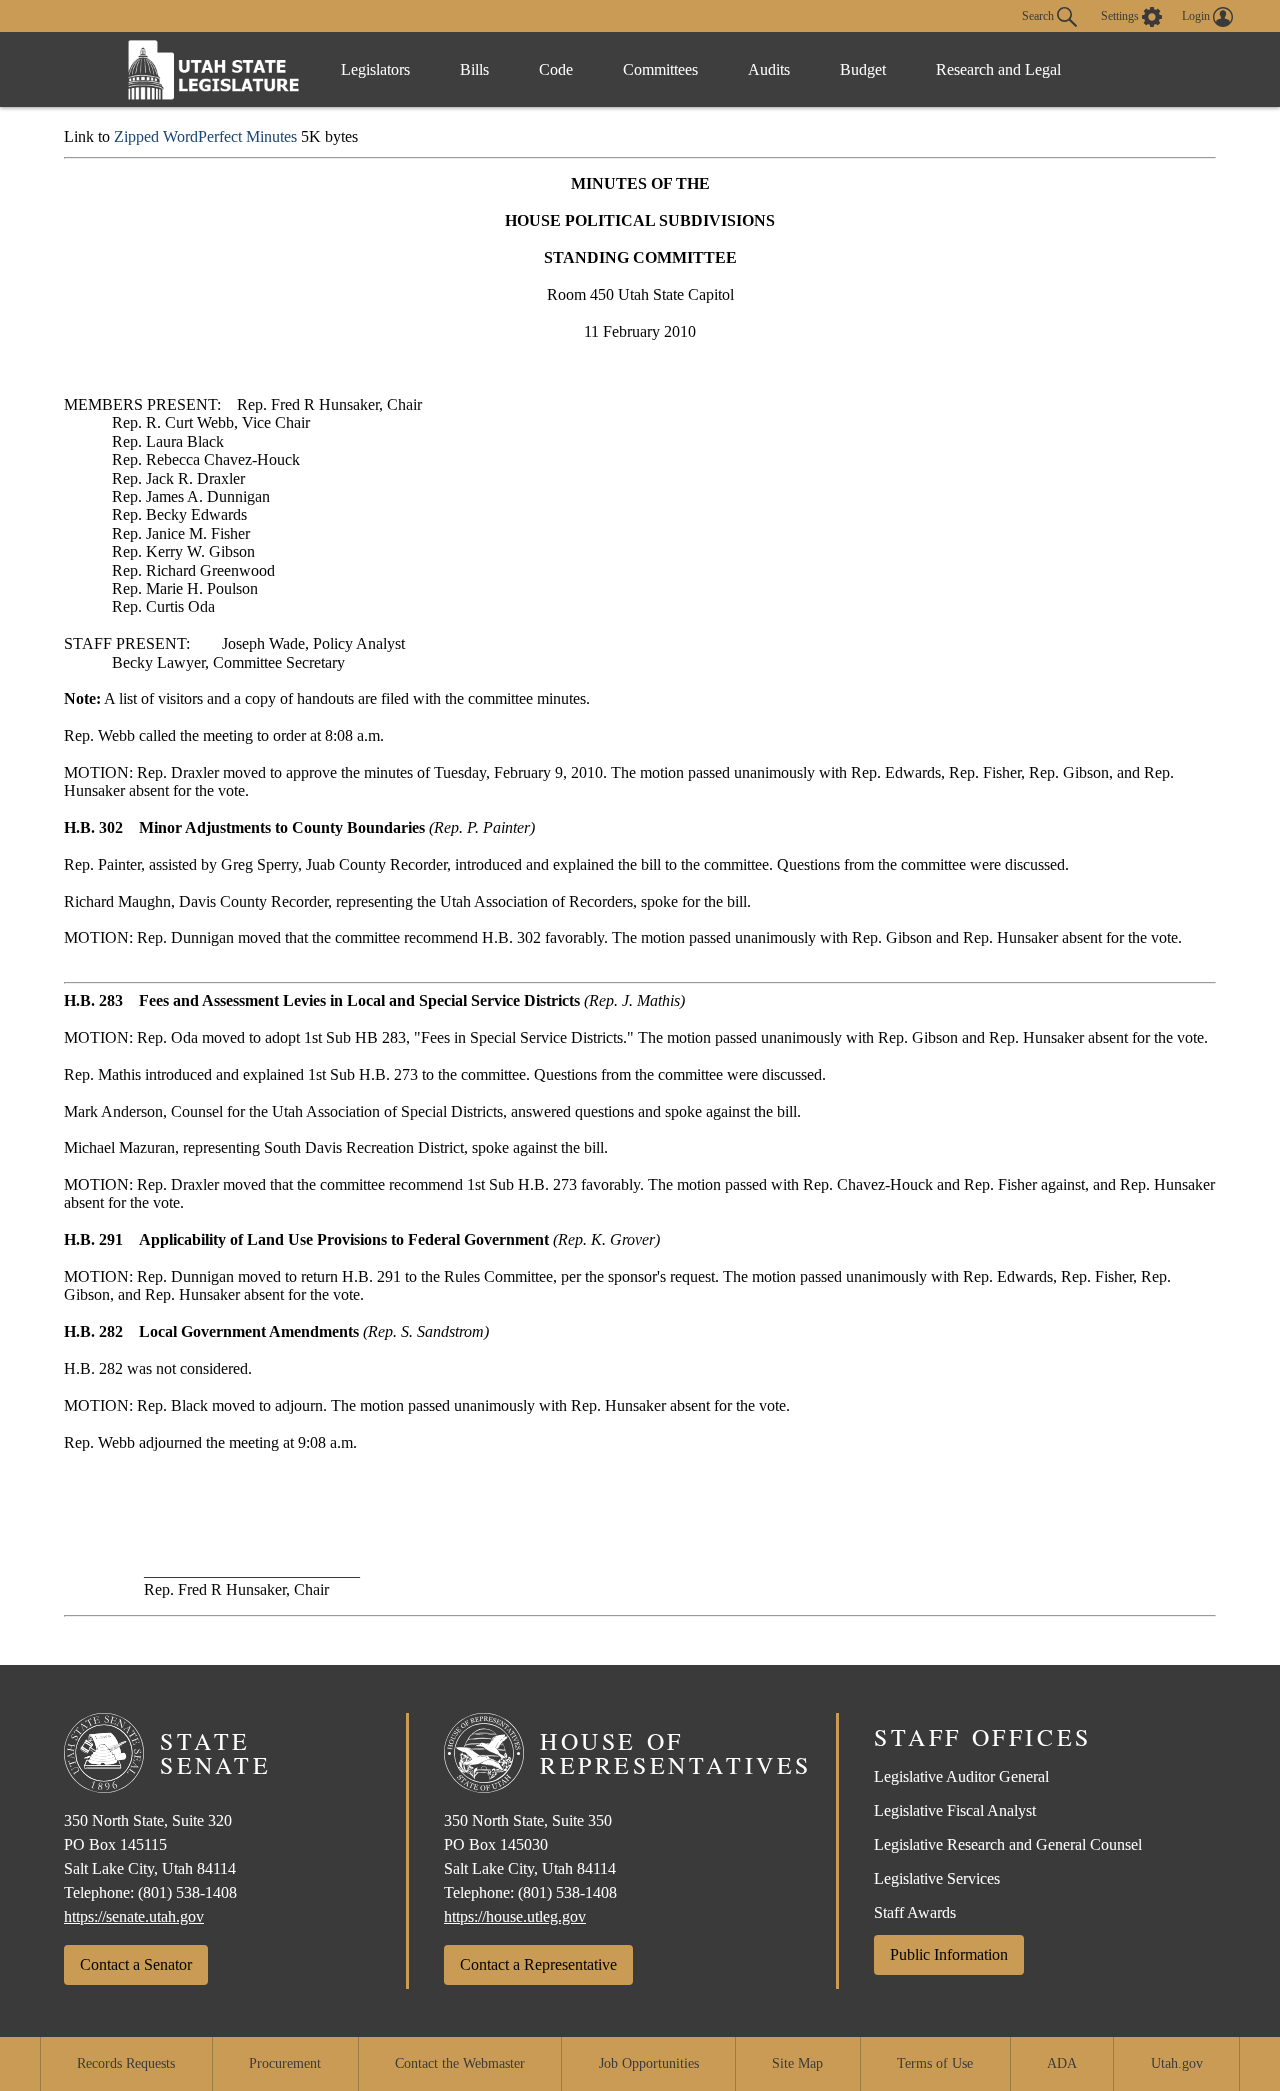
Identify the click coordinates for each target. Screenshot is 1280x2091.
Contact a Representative (538, 1964)
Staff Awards (915, 1912)
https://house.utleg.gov (515, 1916)
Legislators (375, 69)
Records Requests (126, 2063)
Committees (660, 69)
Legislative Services (937, 1878)
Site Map (797, 2063)
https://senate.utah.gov (134, 1916)
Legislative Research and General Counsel (1008, 1844)
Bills (474, 69)
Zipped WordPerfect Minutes (205, 136)
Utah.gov (1177, 2063)
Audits (769, 69)
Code (556, 69)
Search (1039, 15)
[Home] (214, 69)
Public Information (949, 1954)
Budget (863, 69)
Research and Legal (998, 69)
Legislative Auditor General (961, 1776)
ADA (1062, 2063)
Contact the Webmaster (460, 2063)
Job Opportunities (649, 2063)
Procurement (285, 2063)
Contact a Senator (136, 1964)
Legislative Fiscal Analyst (955, 1810)
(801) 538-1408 (187, 1892)
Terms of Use (935, 2063)
